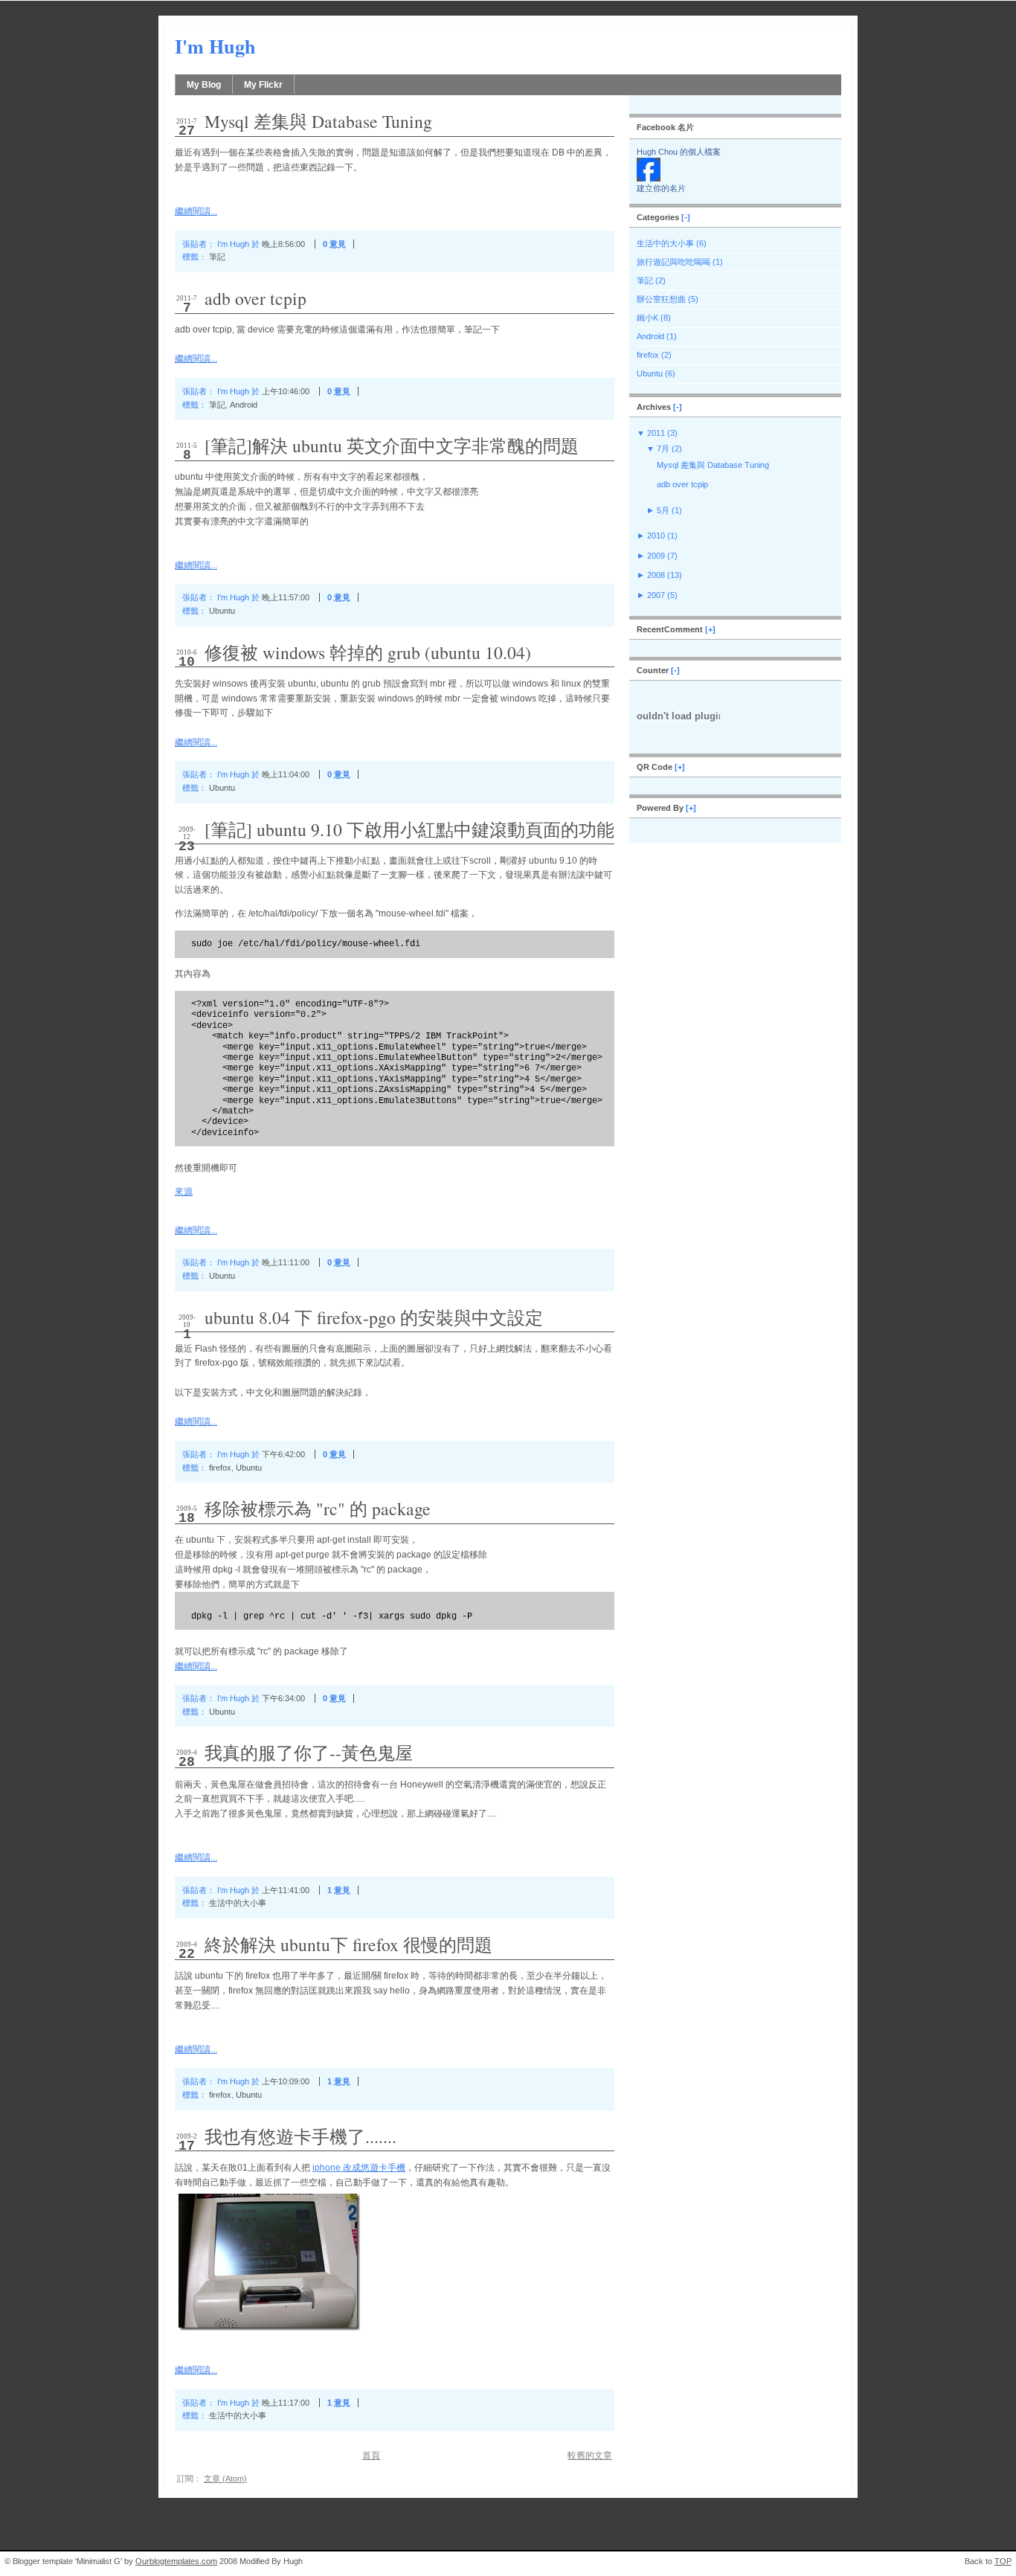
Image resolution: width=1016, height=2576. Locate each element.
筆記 (217, 257)
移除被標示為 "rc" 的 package (318, 1509)
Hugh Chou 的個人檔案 (679, 152)
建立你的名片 (661, 188)
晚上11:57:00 (286, 597)
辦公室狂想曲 (661, 299)
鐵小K (647, 318)
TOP (1003, 2561)
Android (244, 405)
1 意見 (339, 1890)
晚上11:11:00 (286, 1262)
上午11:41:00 (286, 1890)
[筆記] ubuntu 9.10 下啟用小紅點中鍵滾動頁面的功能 (409, 829)
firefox (220, 1468)
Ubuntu (222, 611)
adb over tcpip (255, 298)
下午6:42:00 (283, 1454)
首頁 (371, 2455)
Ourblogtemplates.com (176, 2561)
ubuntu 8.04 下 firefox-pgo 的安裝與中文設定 (374, 1317)
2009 (656, 556)
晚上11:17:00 (286, 2403)
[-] (686, 217)
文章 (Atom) (225, 2479)
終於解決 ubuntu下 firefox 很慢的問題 (348, 1944)
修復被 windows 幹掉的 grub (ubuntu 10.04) (368, 652)
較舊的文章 (590, 2455)
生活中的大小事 (238, 1903)
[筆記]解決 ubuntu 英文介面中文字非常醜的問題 (392, 446)
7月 (663, 449)
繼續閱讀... (196, 211)
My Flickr (263, 85)
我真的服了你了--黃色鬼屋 (309, 1753)
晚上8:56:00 (283, 244)
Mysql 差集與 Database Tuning (318, 121)
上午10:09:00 (286, 2081)
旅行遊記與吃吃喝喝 (673, 262)
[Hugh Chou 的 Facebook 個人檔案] (649, 179)
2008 (656, 575)
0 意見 (334, 244)
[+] (710, 629)
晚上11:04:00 (286, 774)
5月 (663, 510)
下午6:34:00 (283, 1698)
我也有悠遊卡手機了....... (300, 2136)
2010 (656, 536)
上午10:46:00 (286, 391)
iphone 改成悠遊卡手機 (359, 2168)
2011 (656, 433)
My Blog (204, 85)
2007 (656, 595)
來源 (184, 1192)
